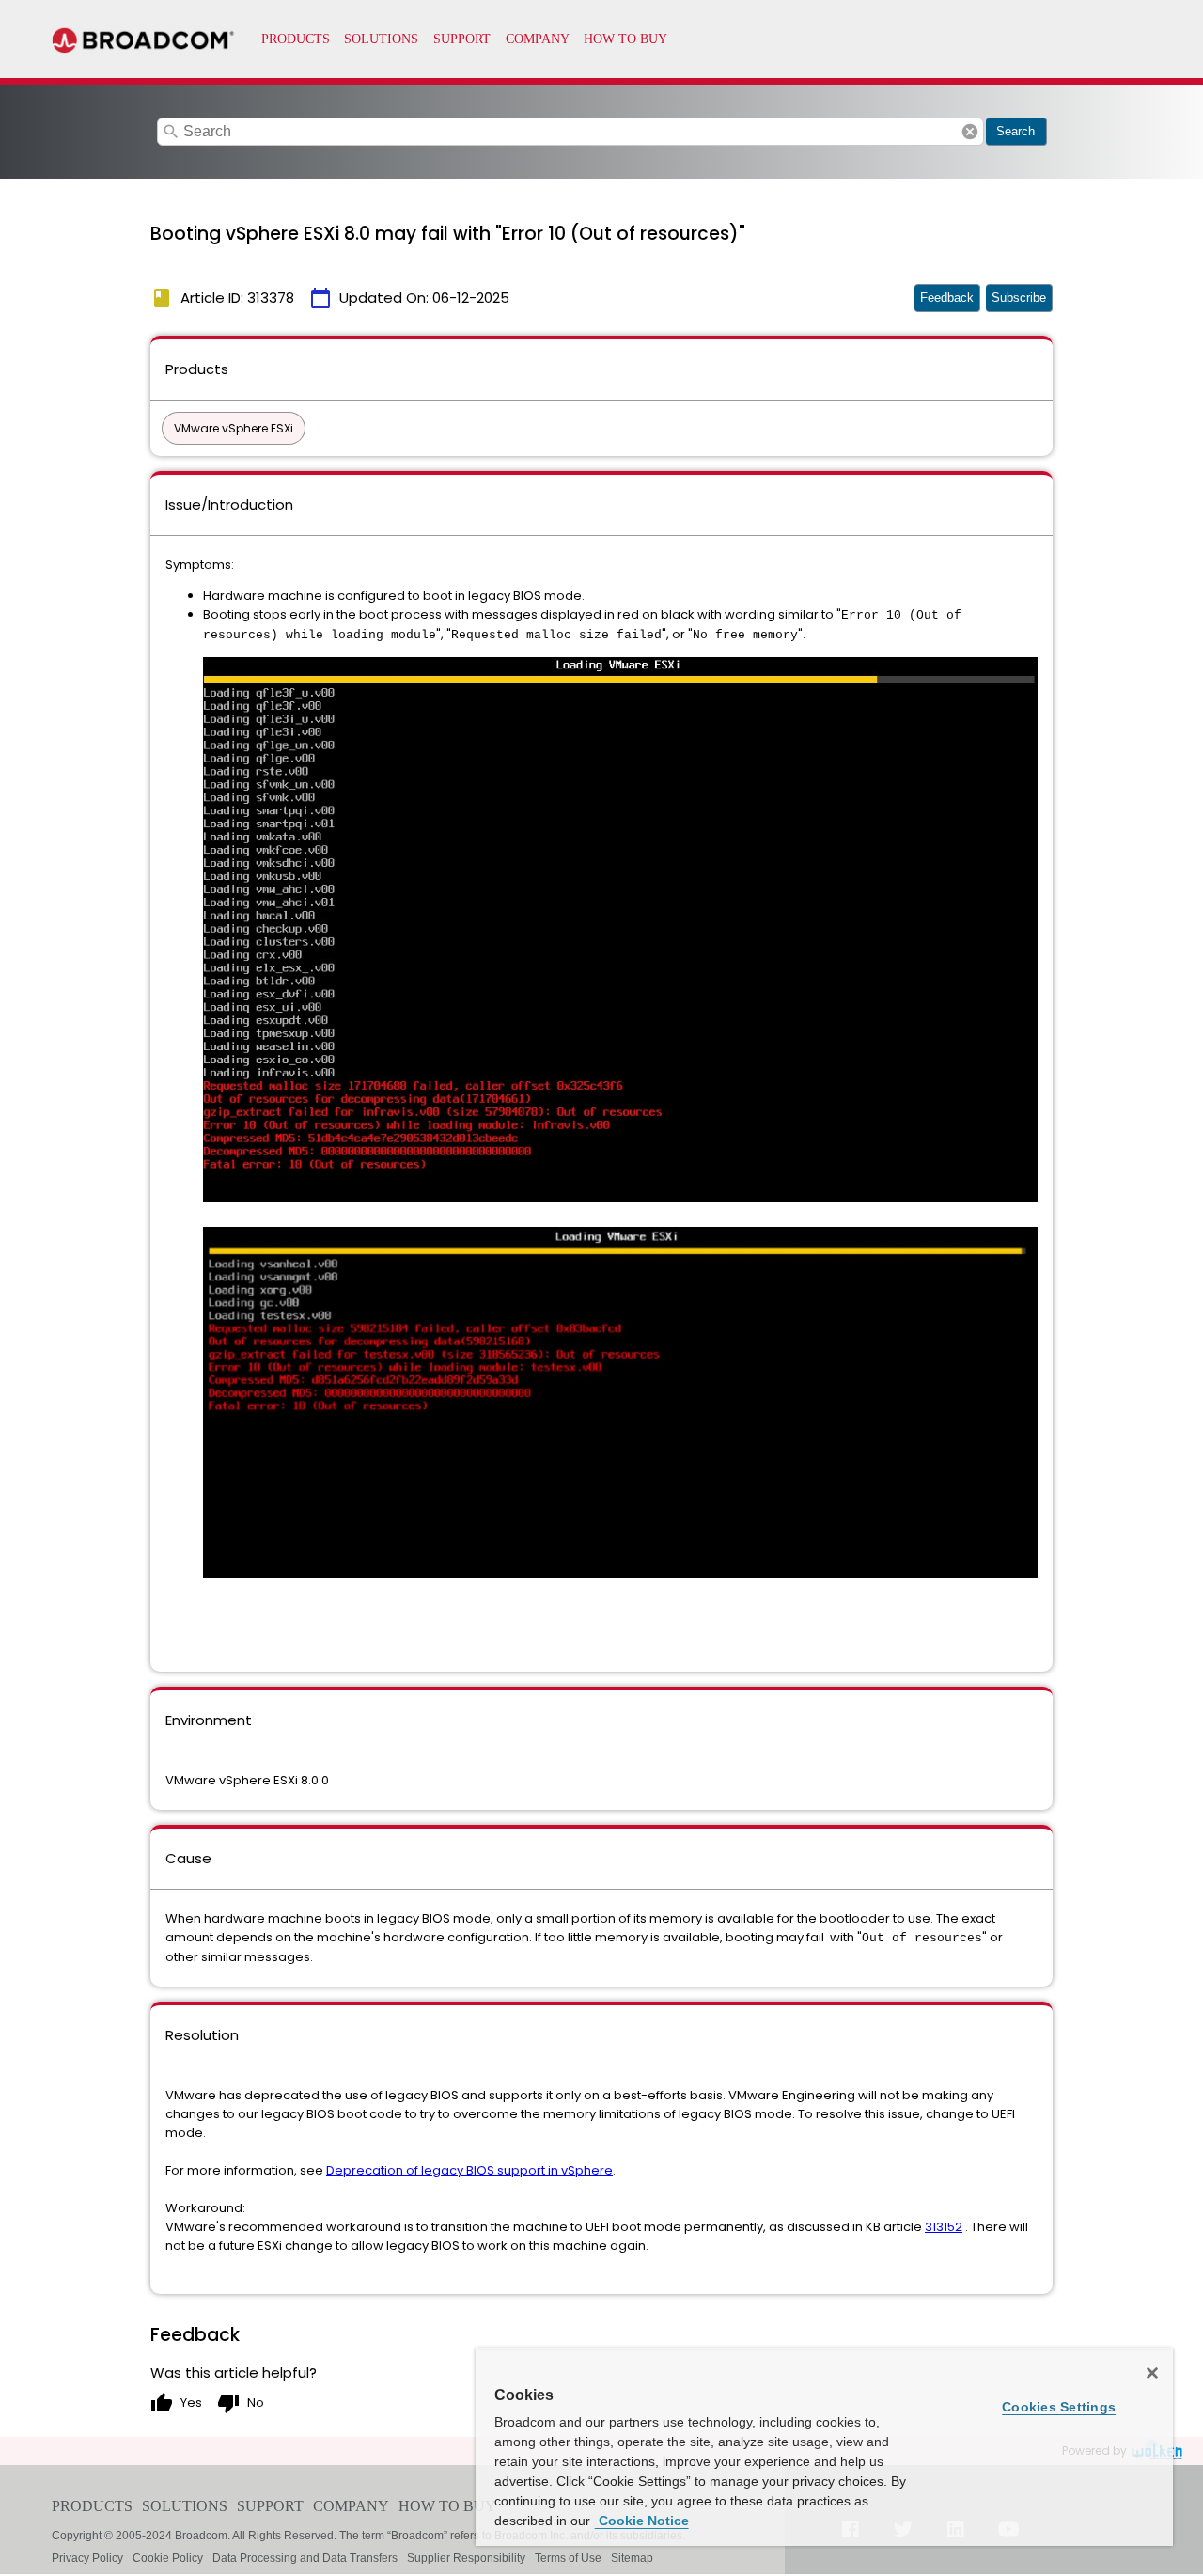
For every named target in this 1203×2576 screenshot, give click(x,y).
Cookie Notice (642, 2521)
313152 (944, 2227)
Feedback (947, 298)
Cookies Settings (1059, 2407)
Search (1016, 131)
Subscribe (1019, 298)
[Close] (1152, 2373)
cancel (970, 132)
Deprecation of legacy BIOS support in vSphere (469, 2170)
